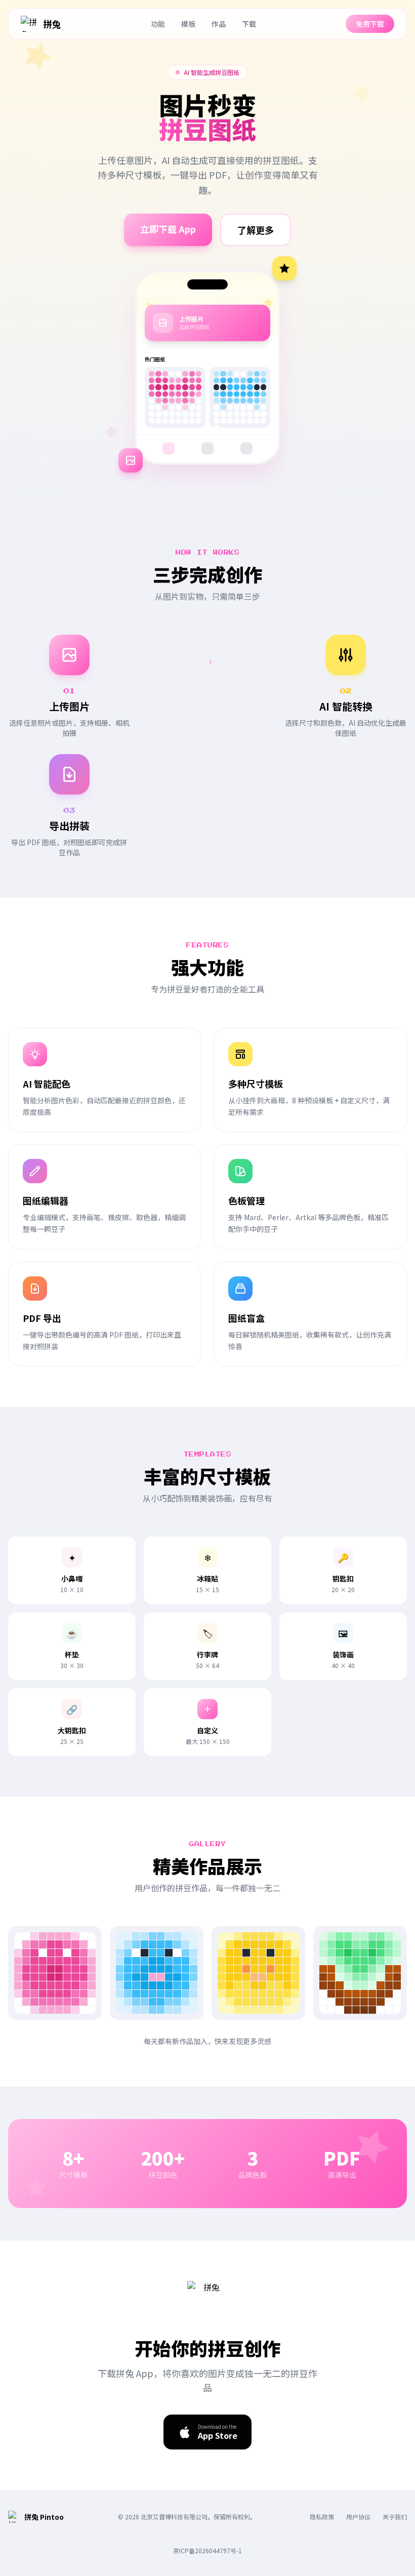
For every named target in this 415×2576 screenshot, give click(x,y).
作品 (219, 24)
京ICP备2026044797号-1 (207, 2550)
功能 (158, 24)
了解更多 (256, 230)
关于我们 (395, 2517)
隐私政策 (322, 2517)
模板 (188, 24)
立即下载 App (168, 229)
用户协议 (358, 2517)
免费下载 (370, 24)
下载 (249, 24)
